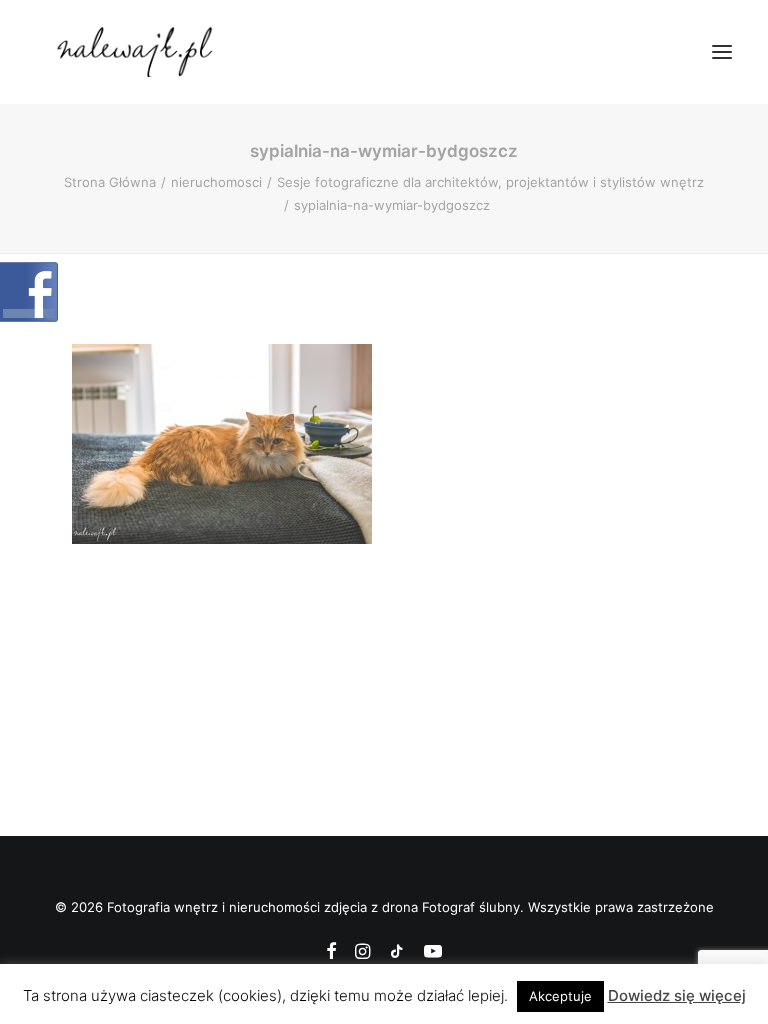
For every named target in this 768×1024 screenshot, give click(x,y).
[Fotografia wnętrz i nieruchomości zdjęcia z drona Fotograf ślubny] (137, 52)
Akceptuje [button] (560, 996)
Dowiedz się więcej (677, 995)
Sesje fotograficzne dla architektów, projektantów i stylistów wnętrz (490, 182)
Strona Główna (110, 182)
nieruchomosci (216, 182)
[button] (722, 52)
